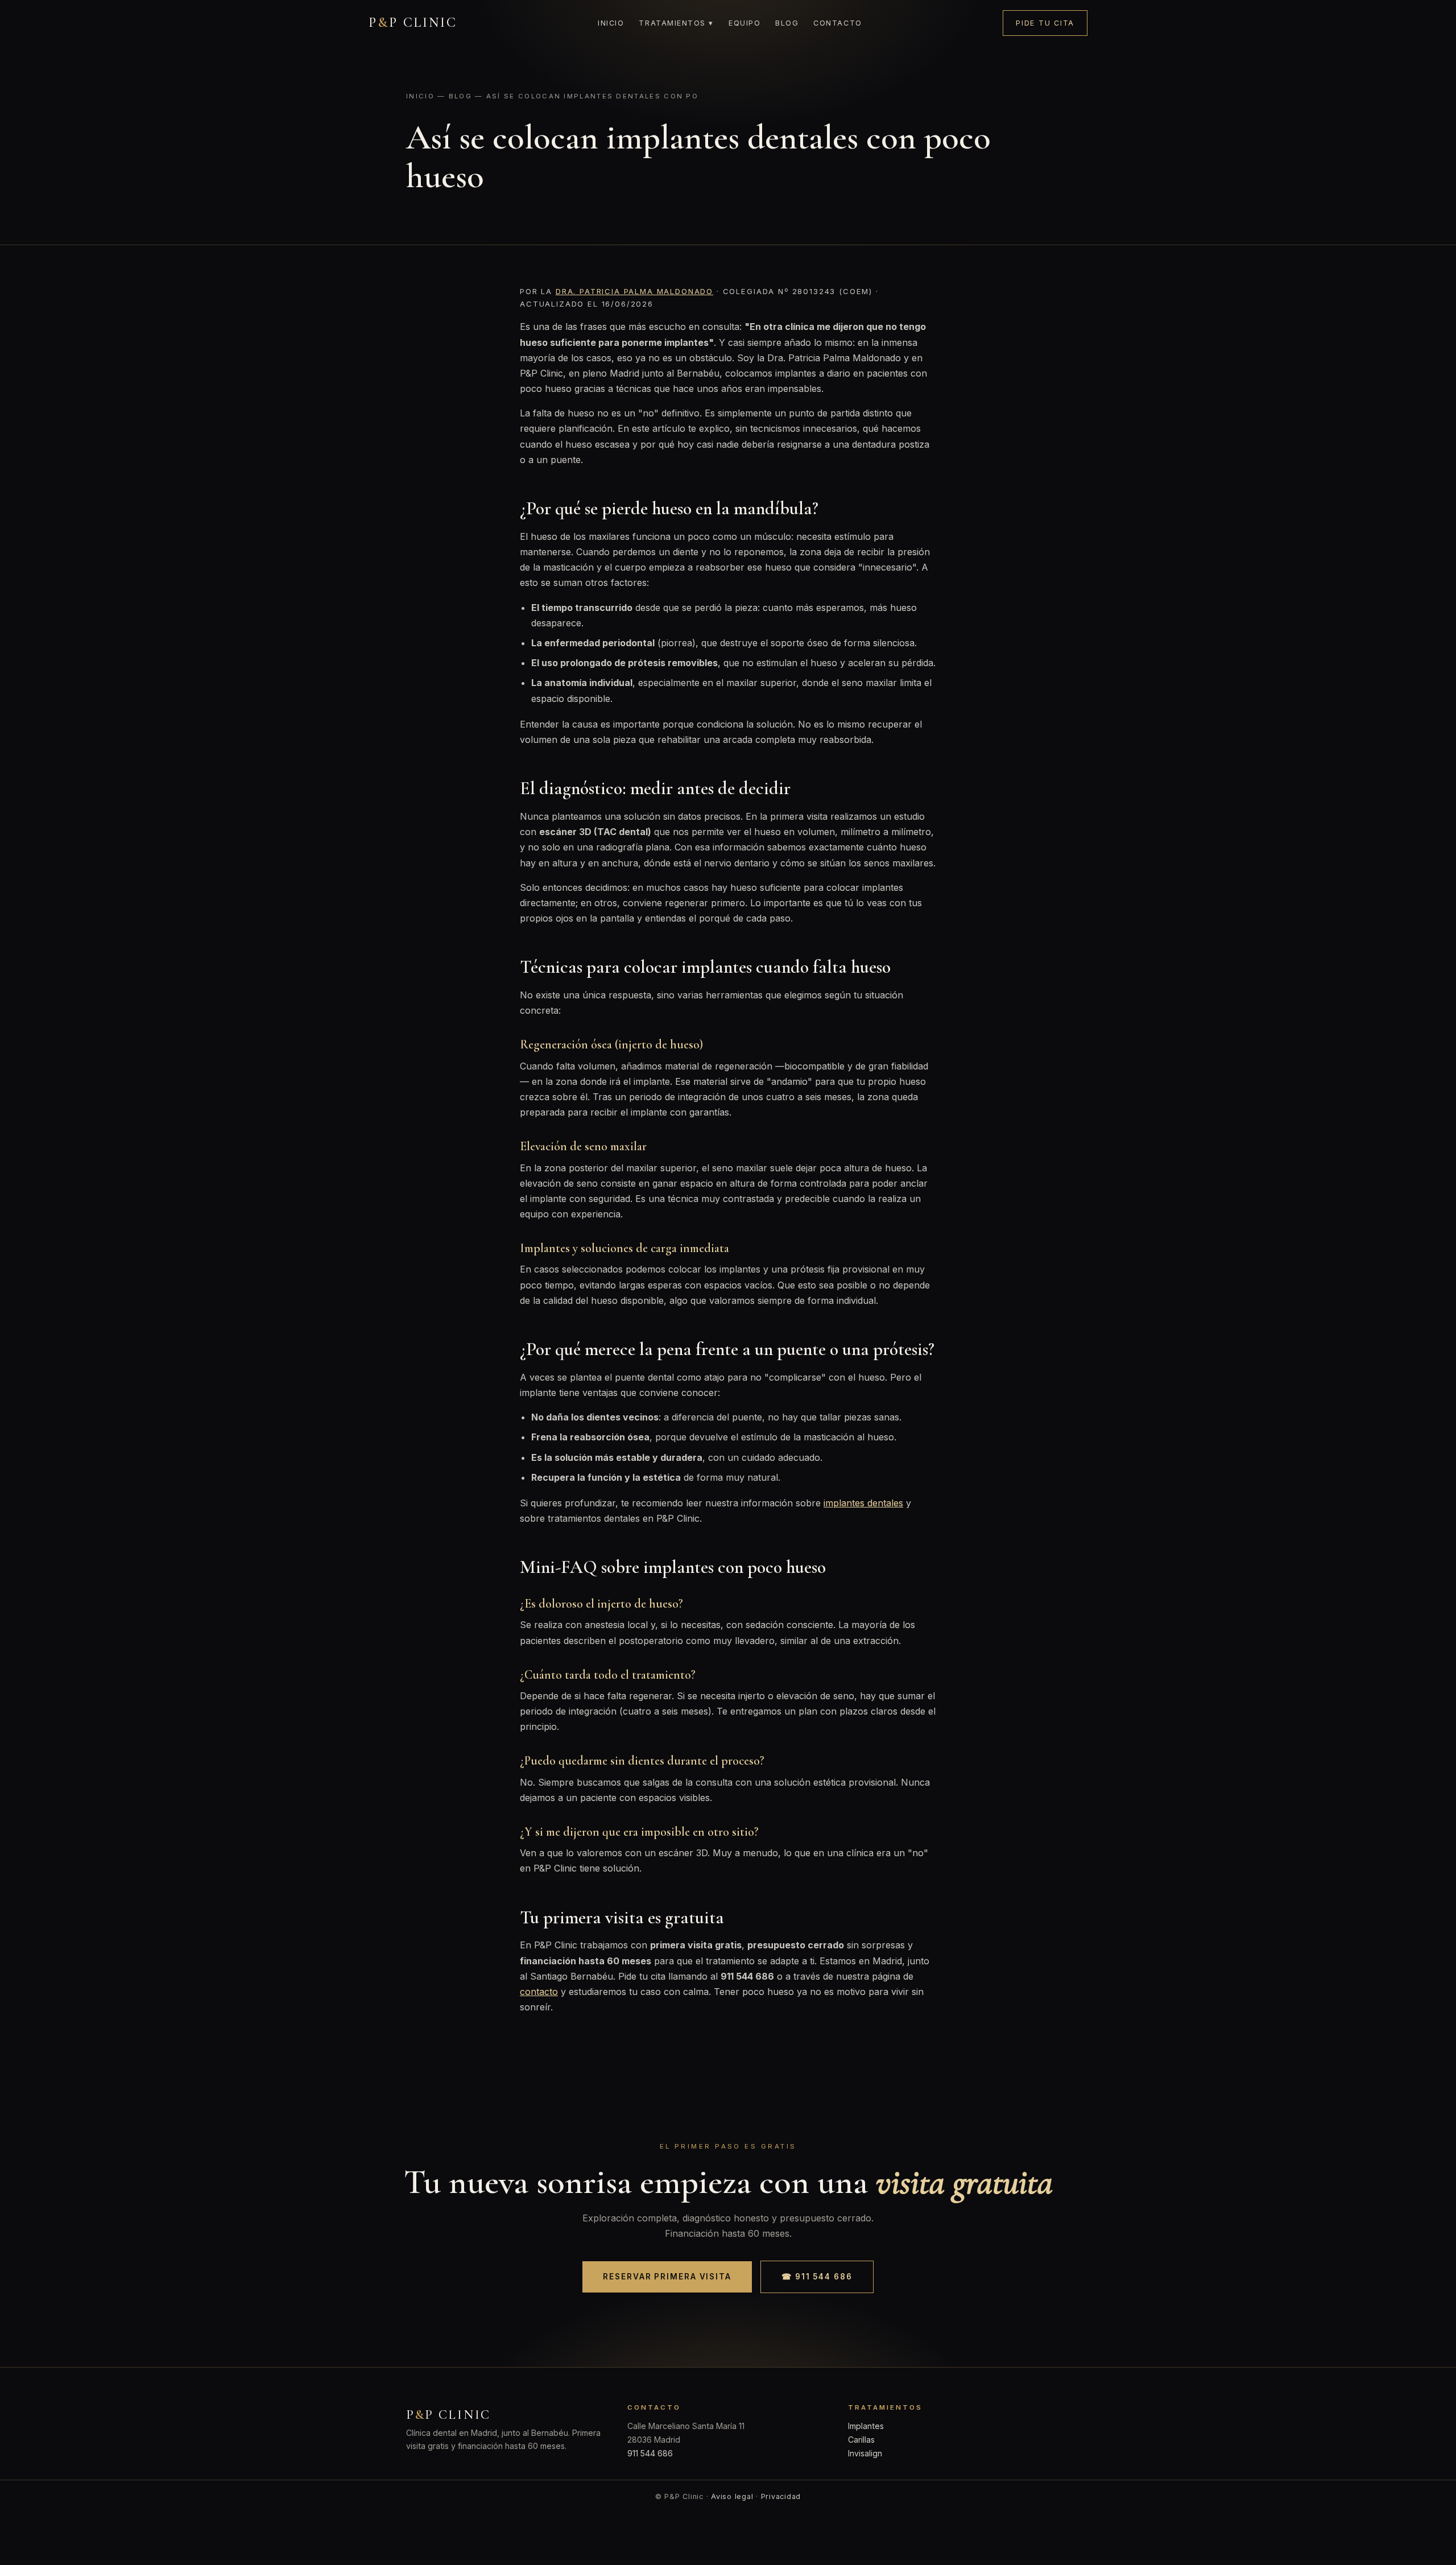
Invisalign (865, 2453)
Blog (787, 23)
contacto (539, 1992)
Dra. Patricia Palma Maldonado (634, 291)
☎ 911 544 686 (817, 2277)
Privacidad (781, 2496)
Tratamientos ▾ (676, 23)
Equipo (744, 23)
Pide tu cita (1045, 23)
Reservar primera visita (667, 2277)
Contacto (837, 23)
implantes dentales (863, 1503)
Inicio (611, 23)
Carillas (861, 2440)
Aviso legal (732, 2496)
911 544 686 (650, 2453)
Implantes (866, 2426)
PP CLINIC (413, 22)
